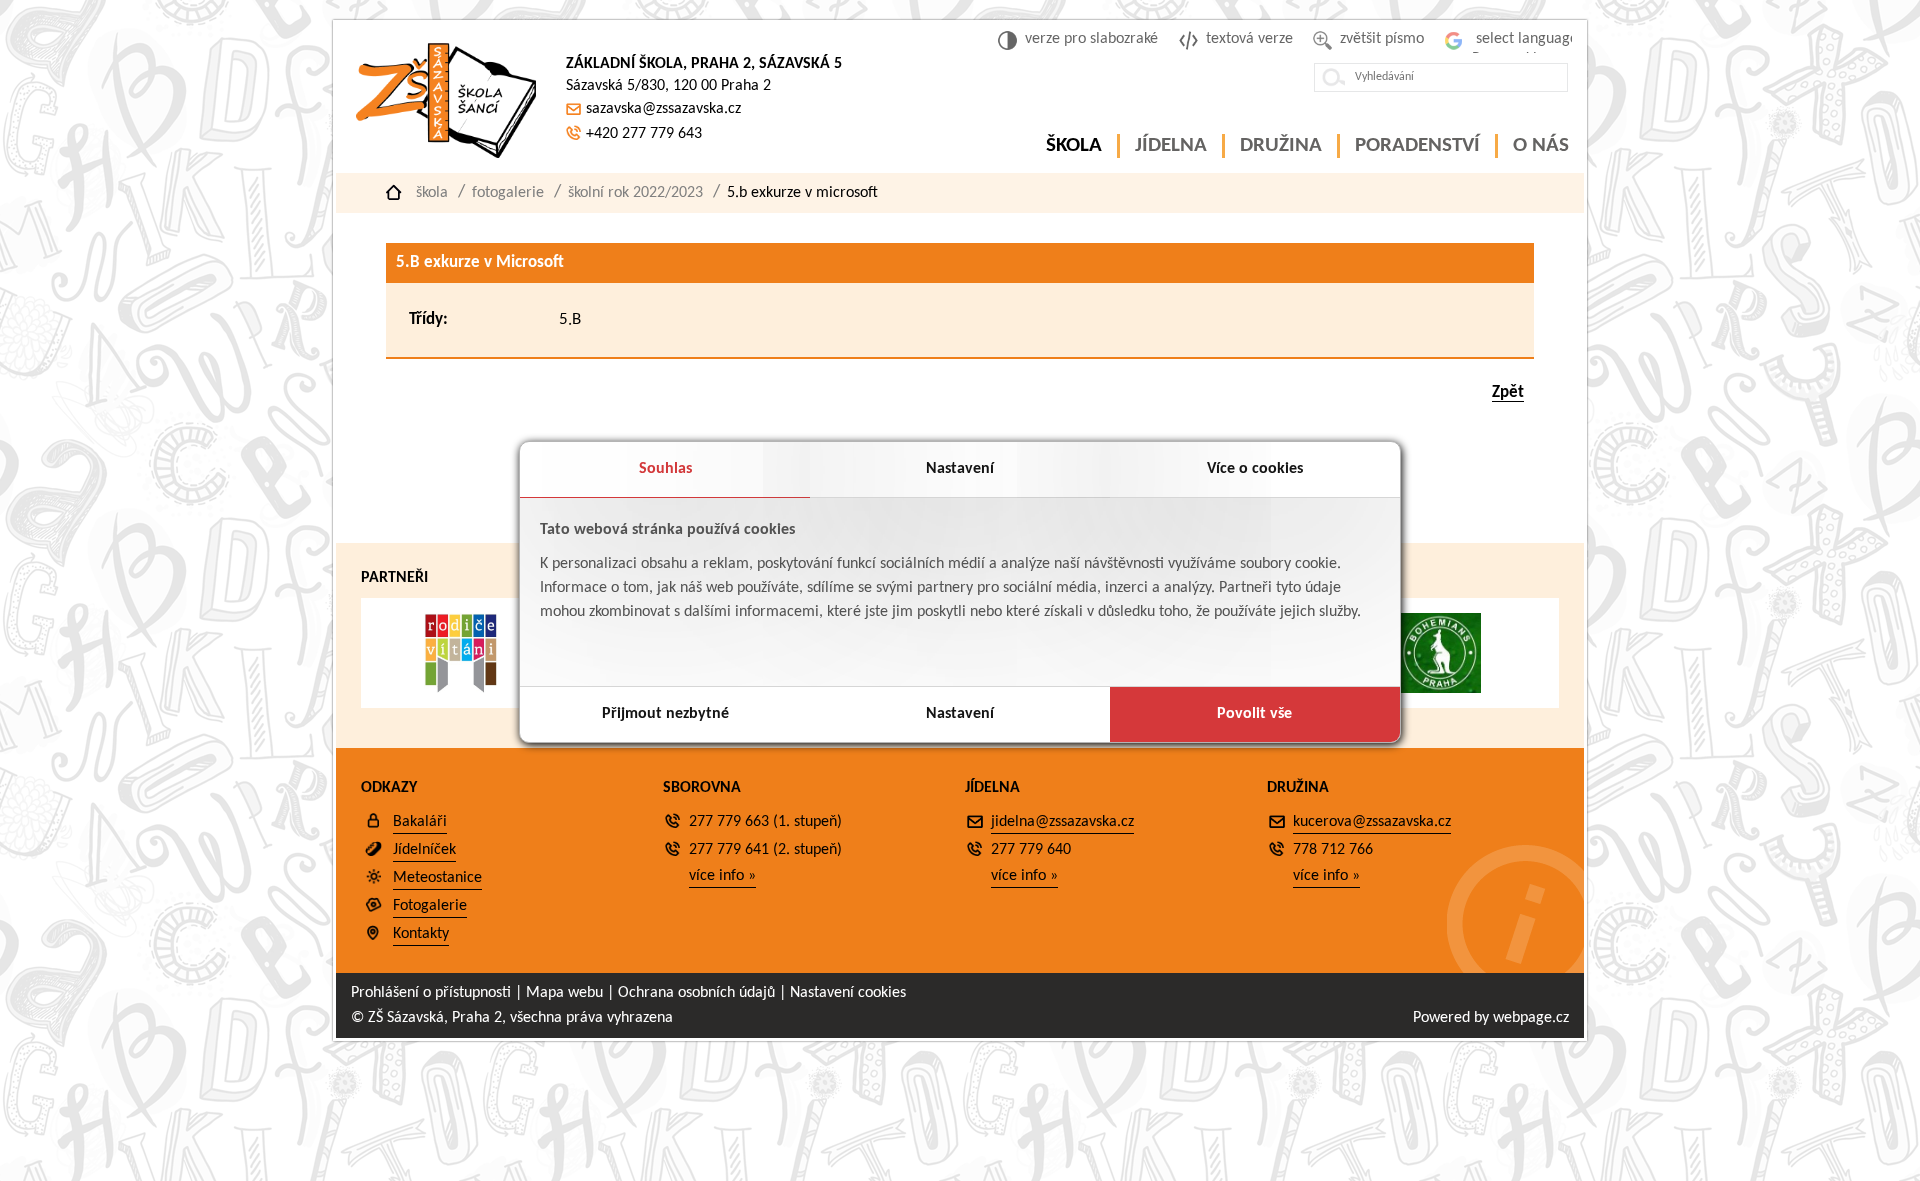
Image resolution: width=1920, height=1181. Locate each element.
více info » (722, 876)
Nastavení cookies (848, 993)
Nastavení (960, 469)
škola (432, 193)
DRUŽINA (1281, 145)
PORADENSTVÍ (1417, 145)
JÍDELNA (1171, 145)
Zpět (1508, 392)
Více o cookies (1255, 469)
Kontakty (421, 934)
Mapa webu (564, 993)
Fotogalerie (508, 193)
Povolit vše (1254, 714)
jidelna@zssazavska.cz (1062, 822)
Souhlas (665, 469)
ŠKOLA (1074, 145)
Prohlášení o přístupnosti (431, 993)
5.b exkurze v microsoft (802, 193)
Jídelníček (424, 850)
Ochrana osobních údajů (696, 993)
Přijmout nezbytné (665, 714)
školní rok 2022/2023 (635, 193)
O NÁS (1541, 145)
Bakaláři (420, 822)
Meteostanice (437, 878)
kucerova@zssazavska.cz (1372, 822)
